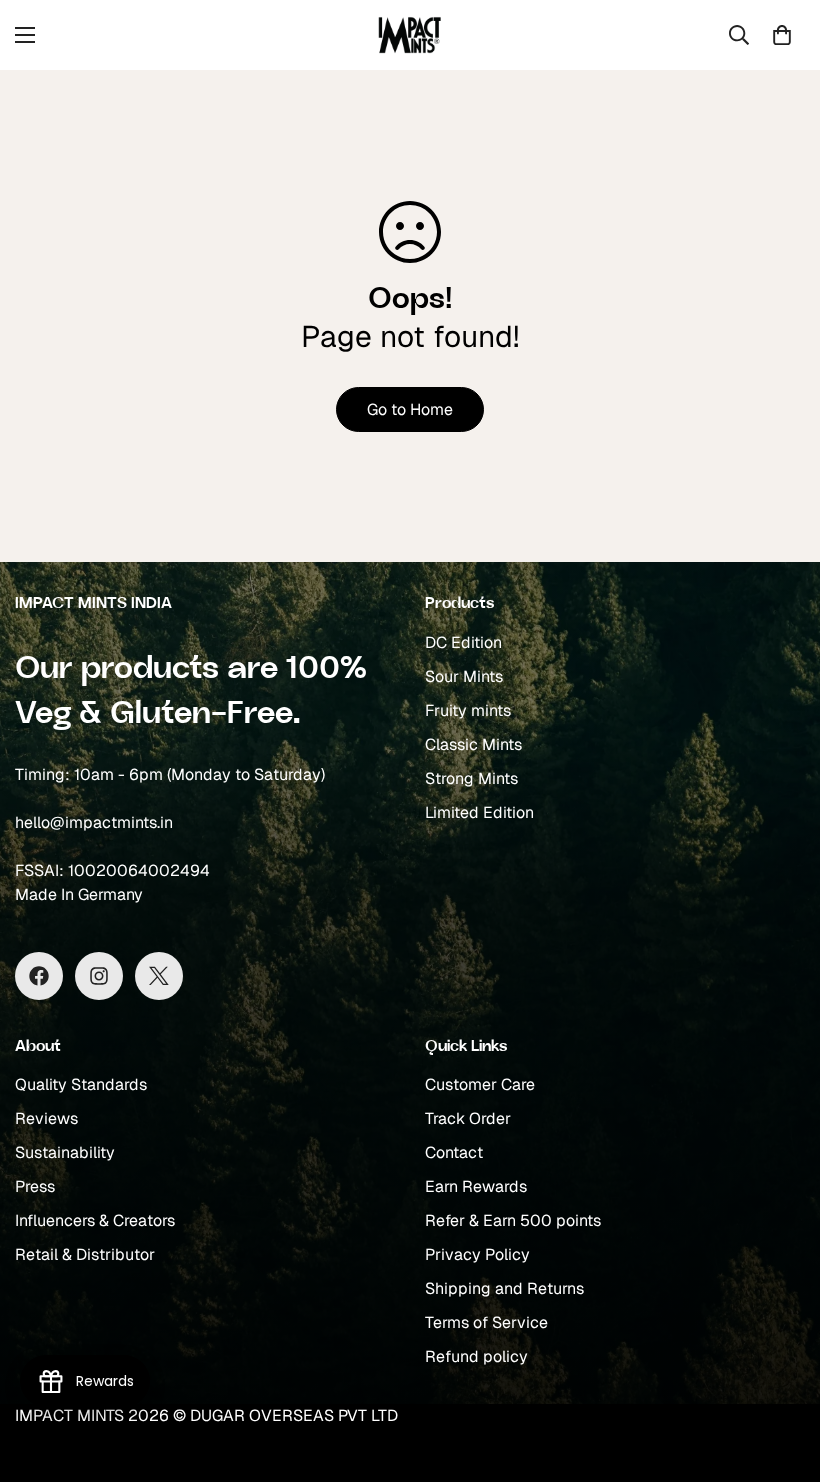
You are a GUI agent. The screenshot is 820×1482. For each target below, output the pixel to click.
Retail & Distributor (85, 1254)
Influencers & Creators (95, 1220)
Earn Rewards (476, 1186)
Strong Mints (471, 778)
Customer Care (480, 1084)
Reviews (46, 1118)
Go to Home (410, 409)
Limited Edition (479, 812)
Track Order (468, 1118)
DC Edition (463, 642)
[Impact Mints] (410, 35)
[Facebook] (39, 976)
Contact (454, 1152)
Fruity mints (468, 710)
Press (35, 1186)
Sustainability (65, 1152)
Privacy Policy (477, 1254)
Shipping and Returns (504, 1288)
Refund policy (476, 1356)
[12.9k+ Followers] (99, 976)
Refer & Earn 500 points (513, 1220)
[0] (782, 35)
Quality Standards (81, 1084)
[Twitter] (159, 976)
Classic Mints (473, 744)
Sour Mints (464, 676)
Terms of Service (486, 1322)
